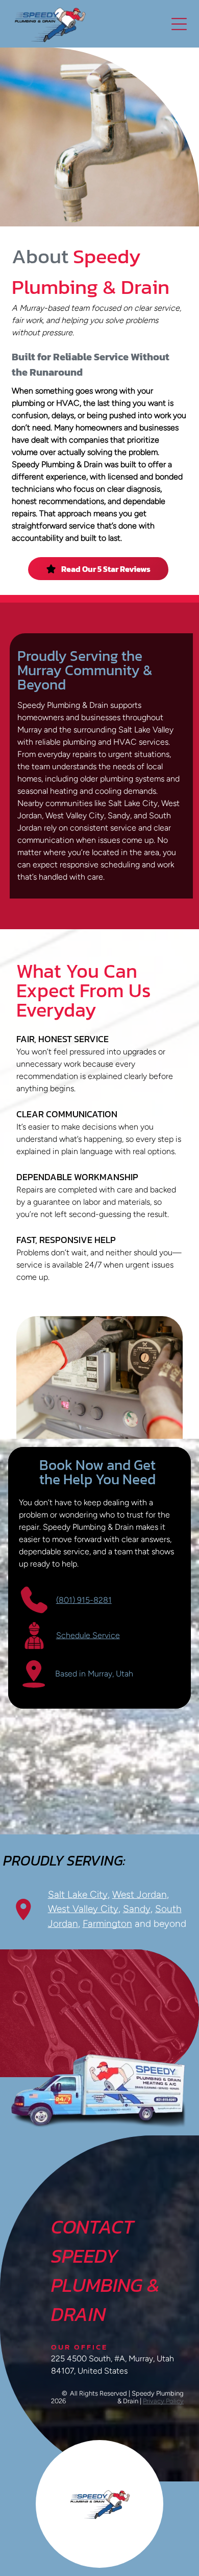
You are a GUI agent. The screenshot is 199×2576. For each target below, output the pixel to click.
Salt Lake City (78, 1894)
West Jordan (140, 1894)
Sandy (137, 1909)
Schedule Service (88, 1635)
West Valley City (83, 1909)
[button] (179, 24)
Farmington (107, 1924)
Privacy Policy (163, 2401)
